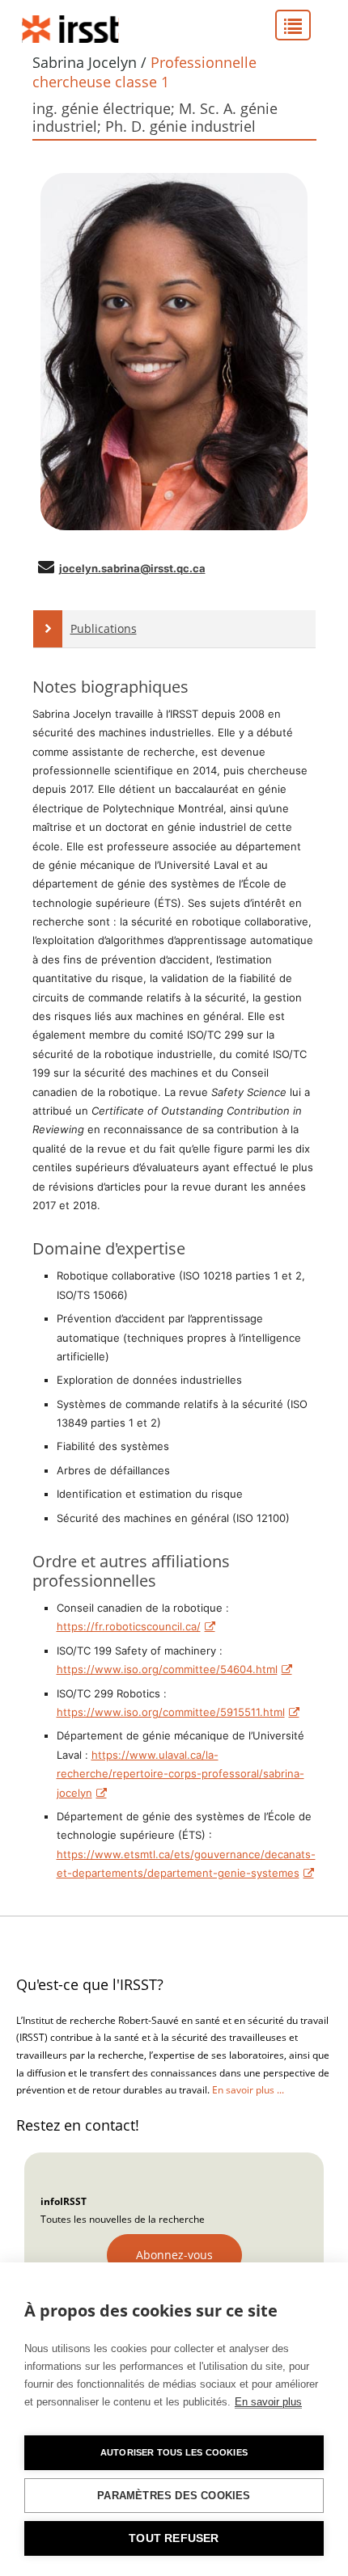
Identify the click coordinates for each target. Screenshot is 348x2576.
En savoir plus (268, 2402)
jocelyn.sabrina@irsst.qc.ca (132, 568)
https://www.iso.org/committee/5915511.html (171, 1712)
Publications (104, 628)
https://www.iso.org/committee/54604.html (167, 1669)
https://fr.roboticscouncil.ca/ (129, 1626)
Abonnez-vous (174, 2255)
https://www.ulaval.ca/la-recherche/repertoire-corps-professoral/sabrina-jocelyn (180, 1774)
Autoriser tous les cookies (174, 2452)
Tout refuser (174, 2538)
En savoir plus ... (248, 2090)
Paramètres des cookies (174, 2496)
